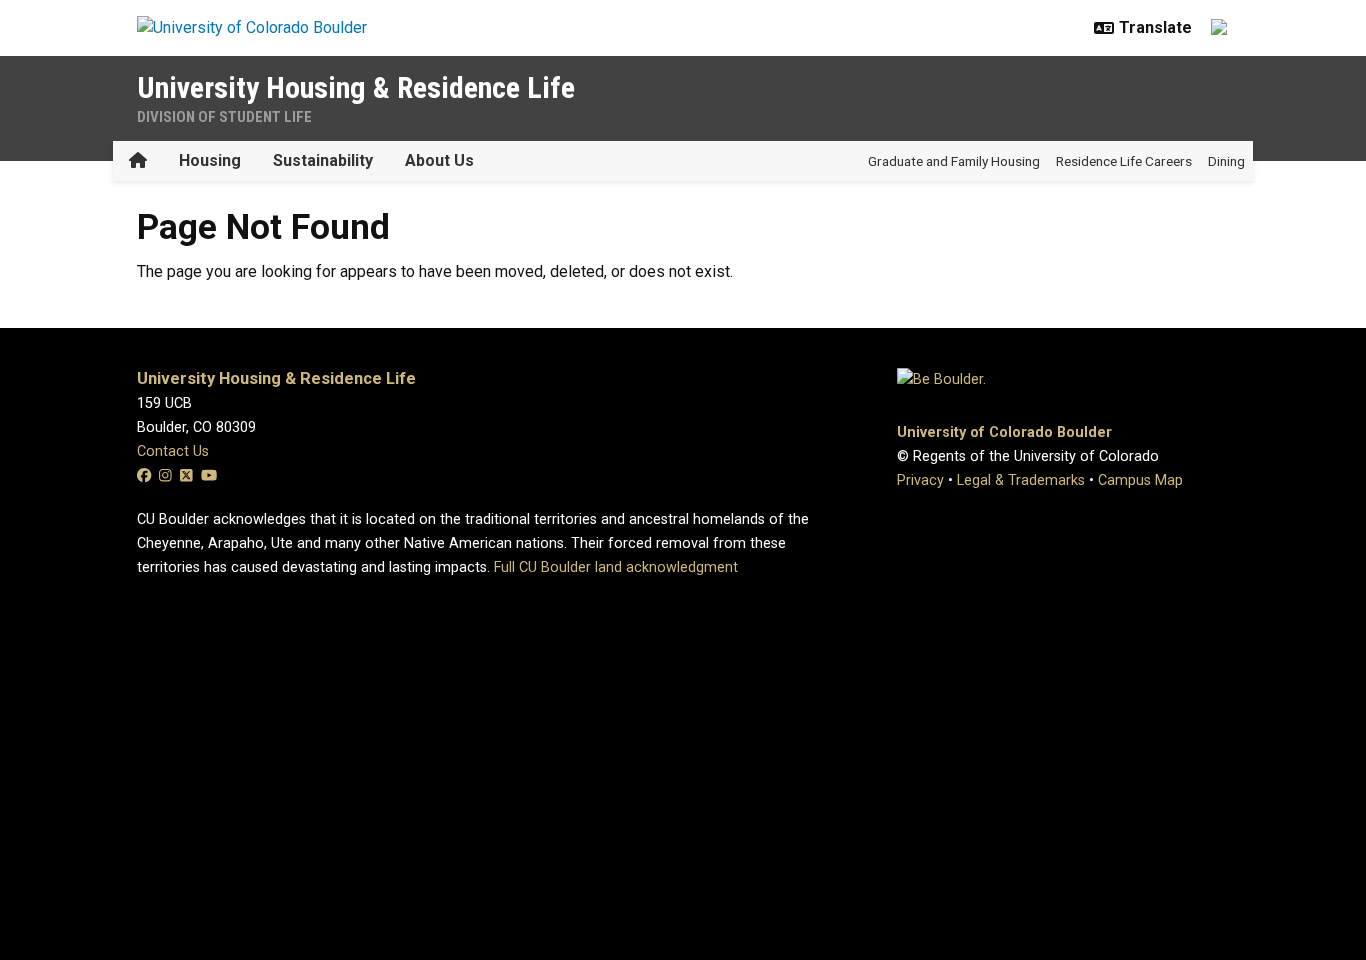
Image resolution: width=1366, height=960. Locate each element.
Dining (1226, 161)
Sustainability (323, 160)
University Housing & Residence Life (356, 87)
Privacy (920, 480)
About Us (439, 160)
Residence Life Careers (1124, 161)
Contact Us (173, 451)
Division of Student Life (224, 117)
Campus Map (1140, 480)
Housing (210, 160)
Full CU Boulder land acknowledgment (616, 567)
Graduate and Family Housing (954, 161)
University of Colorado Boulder (1004, 432)
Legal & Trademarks (1021, 480)
